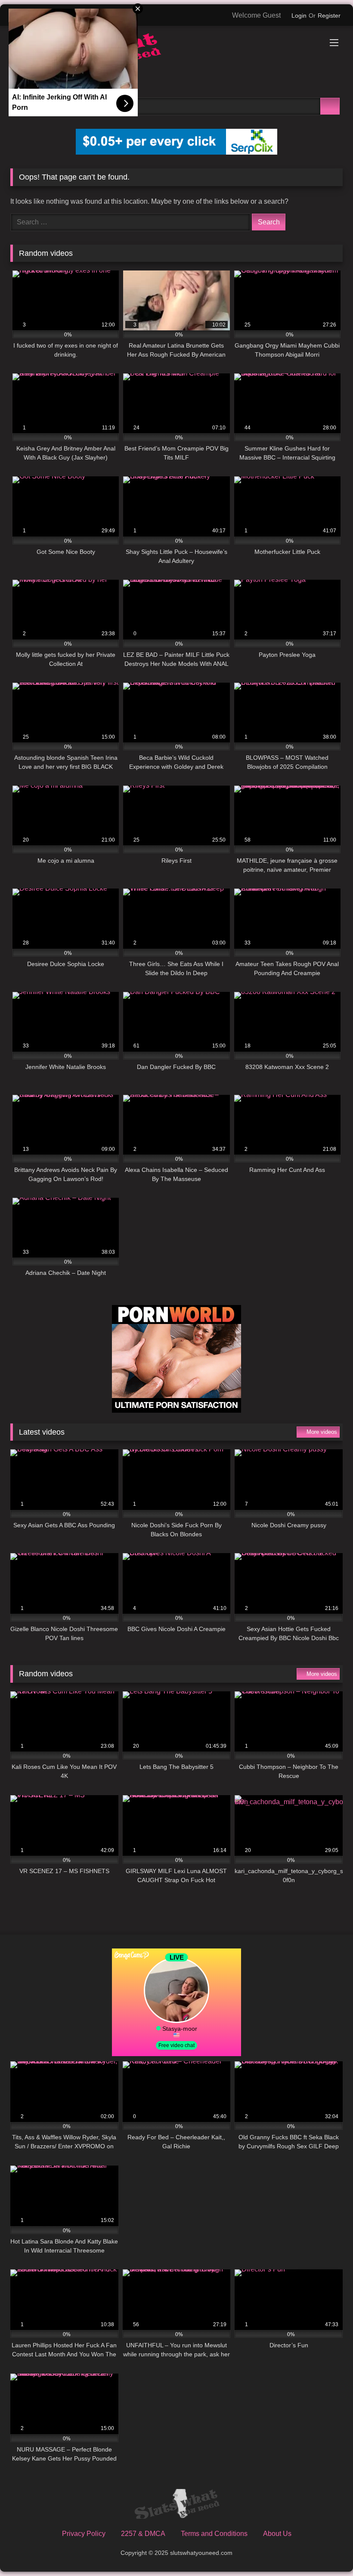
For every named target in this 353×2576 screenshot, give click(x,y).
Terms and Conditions (214, 2534)
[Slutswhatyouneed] (176, 54)
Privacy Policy (84, 2534)
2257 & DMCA (143, 2534)
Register (329, 16)
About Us (277, 2534)
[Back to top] (327, 2550)
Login (299, 16)
